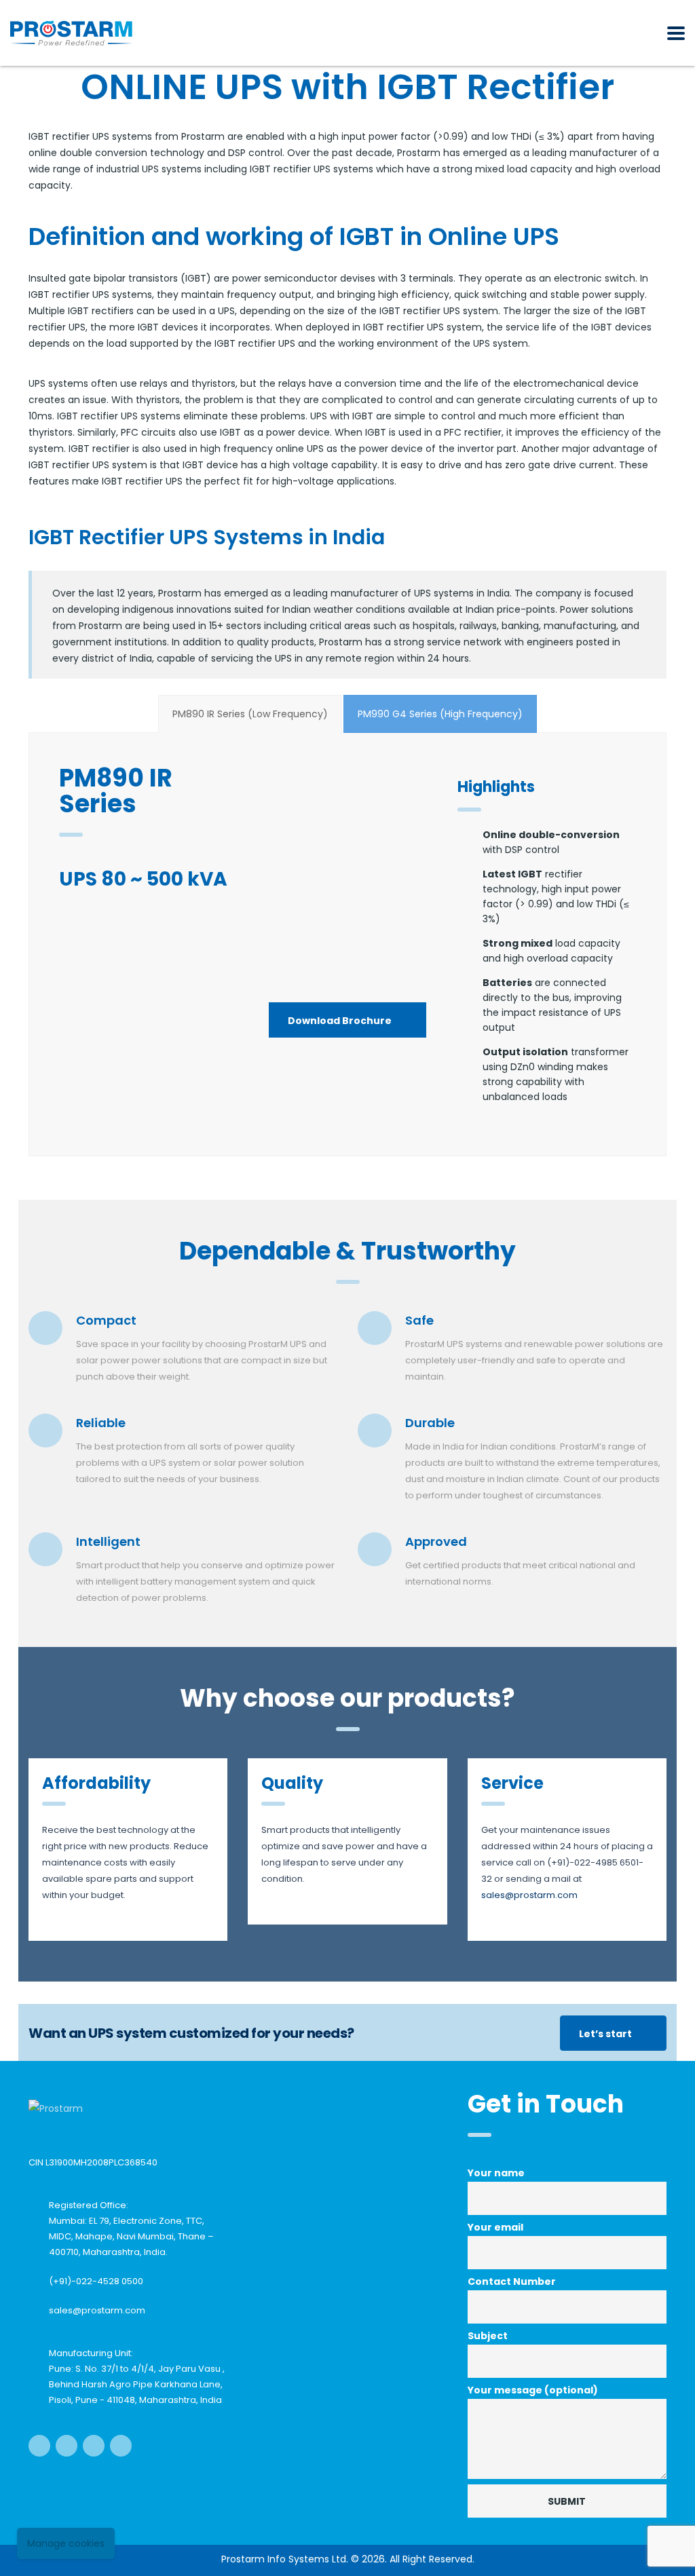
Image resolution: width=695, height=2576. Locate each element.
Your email (495, 2227)
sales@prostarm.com (97, 2310)
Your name (496, 2173)
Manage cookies (66, 2543)
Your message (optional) (533, 2390)
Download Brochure (340, 1021)
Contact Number (512, 2281)
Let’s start (605, 2034)
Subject (488, 2336)
